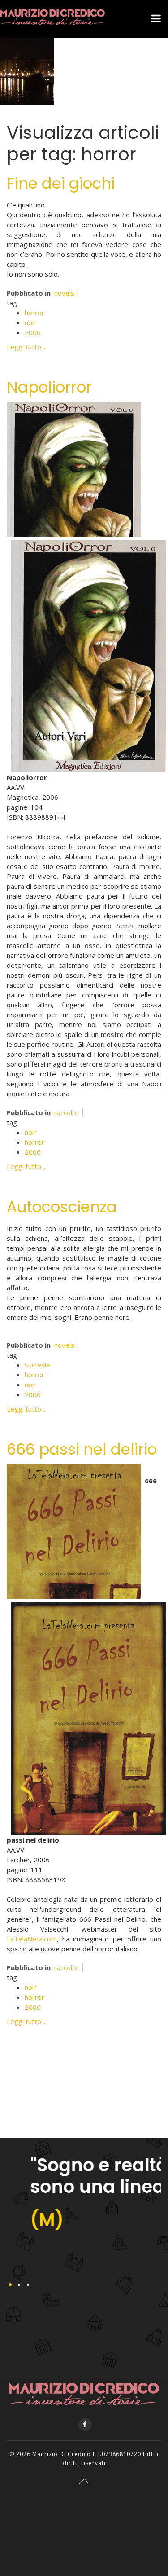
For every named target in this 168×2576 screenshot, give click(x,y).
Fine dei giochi (61, 183)
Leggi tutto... (26, 347)
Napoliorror (49, 387)
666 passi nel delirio (82, 1449)
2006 (33, 332)
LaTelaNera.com (32, 1939)
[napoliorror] (74, 468)
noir (30, 322)
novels (64, 293)
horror (34, 313)
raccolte (67, 1112)
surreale (37, 1365)
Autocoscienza (62, 1207)
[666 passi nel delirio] (74, 1531)
